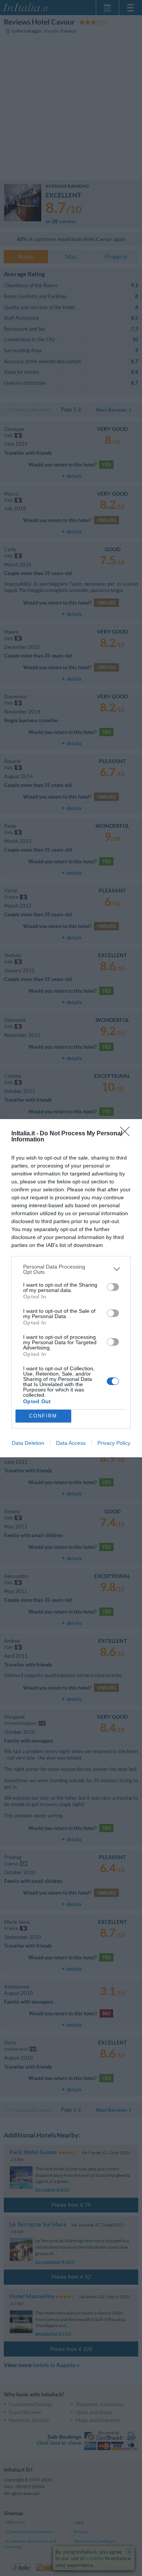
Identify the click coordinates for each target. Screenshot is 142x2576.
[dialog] (71, 1288)
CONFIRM (43, 1416)
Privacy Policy (114, 1443)
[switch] (113, 1287)
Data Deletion (28, 1443)
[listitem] (71, 1269)
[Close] (127, 1134)
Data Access (71, 1443)
